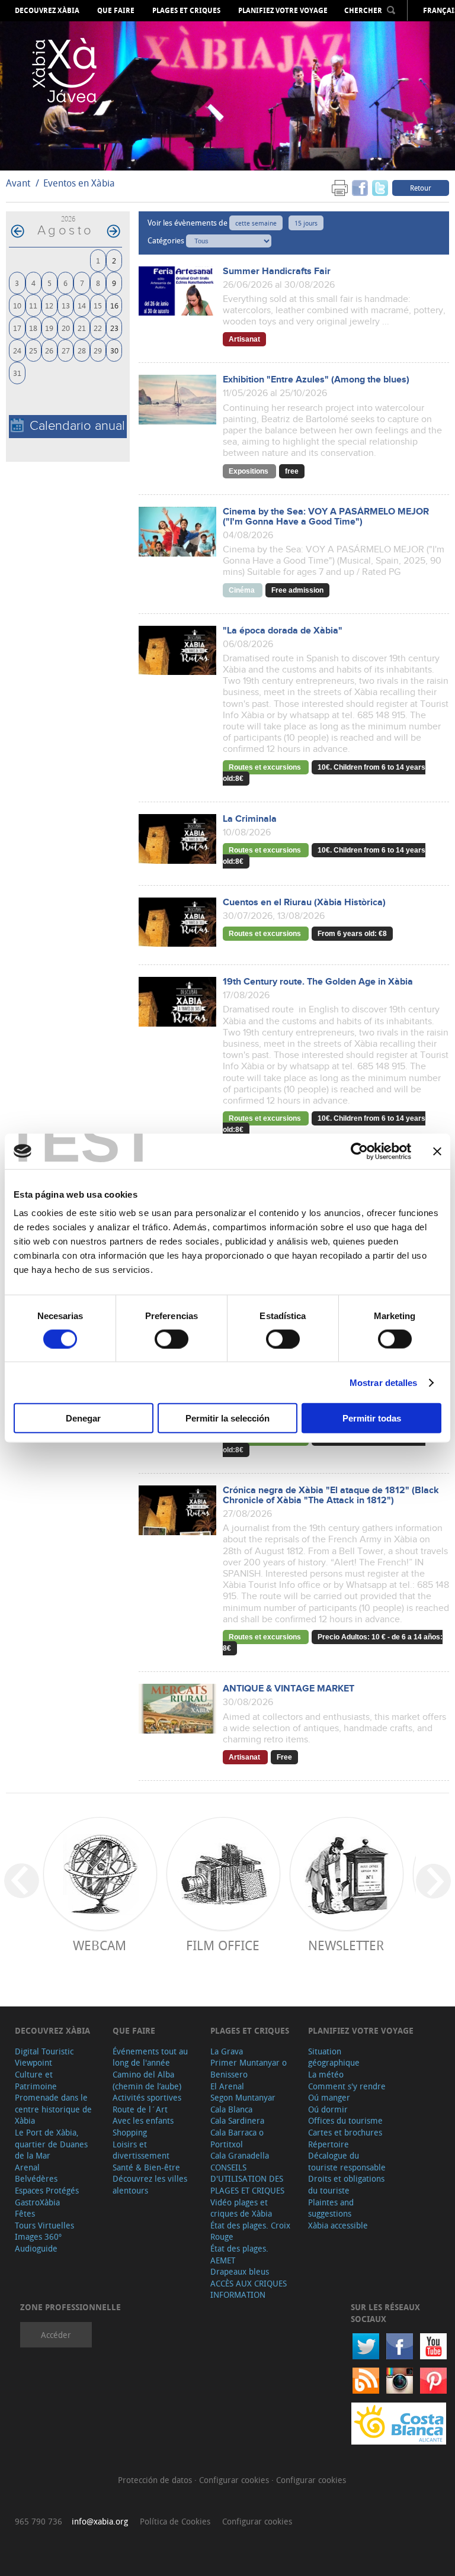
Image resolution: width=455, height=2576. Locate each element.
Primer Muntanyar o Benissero (249, 2068)
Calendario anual (77, 426)
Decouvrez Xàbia (47, 11)
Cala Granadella (240, 2155)
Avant (18, 183)
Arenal (27, 2167)
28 (82, 350)
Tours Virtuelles (44, 2225)
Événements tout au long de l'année (150, 2057)
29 (98, 350)
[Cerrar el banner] (437, 1151)
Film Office (223, 1945)
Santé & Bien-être (146, 2167)
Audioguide (36, 2248)
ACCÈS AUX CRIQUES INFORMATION (249, 2289)
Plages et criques (186, 11)
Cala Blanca (231, 2109)
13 (66, 305)
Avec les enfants (143, 2120)
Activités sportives (147, 2097)
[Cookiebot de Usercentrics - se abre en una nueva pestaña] (359, 1151)
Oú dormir (328, 2109)
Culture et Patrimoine (36, 2080)
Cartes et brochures (345, 2132)
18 (33, 328)
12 (49, 305)
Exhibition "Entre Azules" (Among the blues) (316, 380)
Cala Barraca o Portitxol (237, 2138)
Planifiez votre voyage (283, 11)
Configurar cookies (235, 2480)
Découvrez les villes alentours (150, 2184)
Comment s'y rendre (347, 2086)
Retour (421, 188)
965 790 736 (39, 2521)
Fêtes (25, 2213)
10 (17, 305)
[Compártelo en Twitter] (380, 187)
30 (114, 350)
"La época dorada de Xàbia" (283, 631)
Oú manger (329, 2097)
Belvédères (36, 2178)
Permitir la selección (227, 1418)
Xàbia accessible (338, 2225)
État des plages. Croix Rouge (250, 2231)
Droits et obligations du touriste (346, 2184)
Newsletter (346, 1945)
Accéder (56, 2335)
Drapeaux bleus (240, 2271)
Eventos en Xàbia (79, 183)
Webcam (100, 1945)
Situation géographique (334, 2057)
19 (49, 328)
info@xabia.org (100, 2521)
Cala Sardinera (237, 2120)
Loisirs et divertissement (141, 2150)
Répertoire (329, 2144)
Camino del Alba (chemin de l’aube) (147, 2080)
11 (33, 305)
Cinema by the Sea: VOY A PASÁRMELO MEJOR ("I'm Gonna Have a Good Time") (326, 517)
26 (49, 350)
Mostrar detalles (384, 1382)
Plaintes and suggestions (331, 2208)
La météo (326, 2074)
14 (82, 305)
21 (82, 328)
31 (17, 373)
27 (66, 350)
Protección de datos (156, 2480)
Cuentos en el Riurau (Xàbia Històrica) (304, 903)
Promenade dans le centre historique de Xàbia (53, 2109)
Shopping (130, 2132)
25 (33, 350)
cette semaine (256, 223)
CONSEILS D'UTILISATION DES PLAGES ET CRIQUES (247, 2179)
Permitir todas (372, 1418)
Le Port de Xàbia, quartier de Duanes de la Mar (51, 2144)
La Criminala (250, 819)
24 (17, 350)
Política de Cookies (175, 2521)
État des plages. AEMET (239, 2254)
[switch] (172, 1339)
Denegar (83, 1418)
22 (98, 328)
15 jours (306, 223)
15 (98, 305)
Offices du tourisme (345, 2120)
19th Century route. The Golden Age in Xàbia (318, 982)
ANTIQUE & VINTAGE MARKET (289, 1689)
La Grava (227, 2051)
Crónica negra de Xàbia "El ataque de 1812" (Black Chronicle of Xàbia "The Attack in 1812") (331, 1496)
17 (17, 328)
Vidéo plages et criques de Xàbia (241, 2208)
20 (66, 328)
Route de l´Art (140, 2109)
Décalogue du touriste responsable (347, 2161)
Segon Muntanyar (243, 2097)
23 (114, 328)
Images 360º (38, 2236)
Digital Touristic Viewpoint (44, 2057)
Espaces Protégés (47, 2190)
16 (114, 305)
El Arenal (227, 2086)
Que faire (116, 11)
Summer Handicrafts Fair (277, 271)
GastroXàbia (37, 2202)
